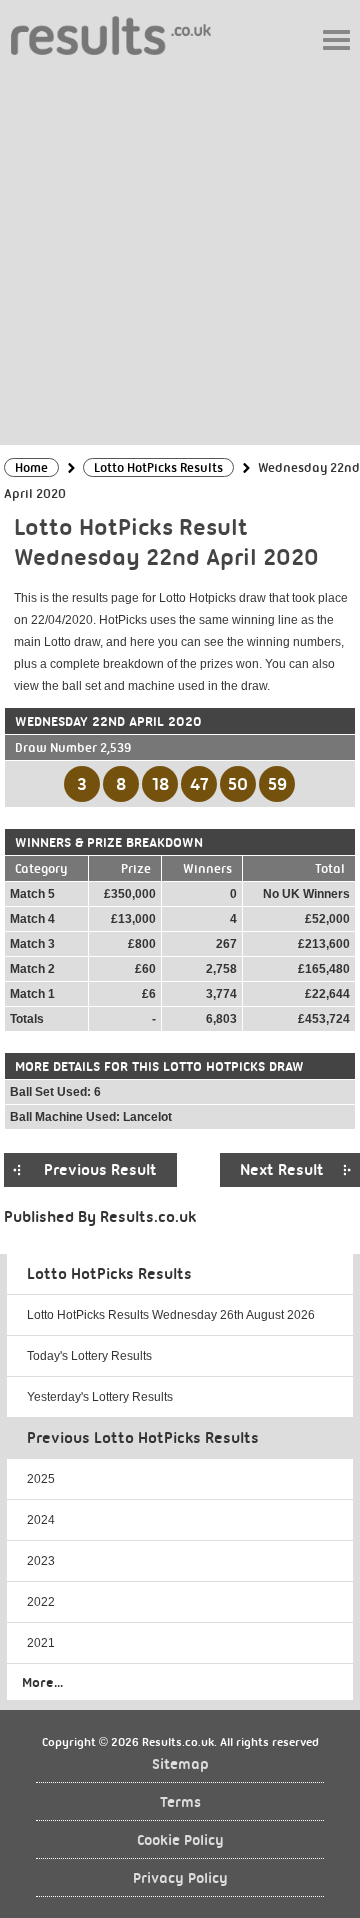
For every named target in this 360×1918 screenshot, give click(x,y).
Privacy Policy (180, 1878)
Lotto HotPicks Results (109, 1274)
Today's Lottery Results (89, 1356)
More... (42, 1682)
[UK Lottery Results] (111, 34)
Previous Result (100, 1170)
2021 (41, 1643)
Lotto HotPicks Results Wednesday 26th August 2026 (171, 1315)
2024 (41, 1520)
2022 (41, 1602)
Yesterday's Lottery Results (100, 1397)
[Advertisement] (180, 249)
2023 (41, 1561)
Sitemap (180, 1764)
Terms (180, 1802)
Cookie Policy (180, 1840)
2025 (41, 1479)
